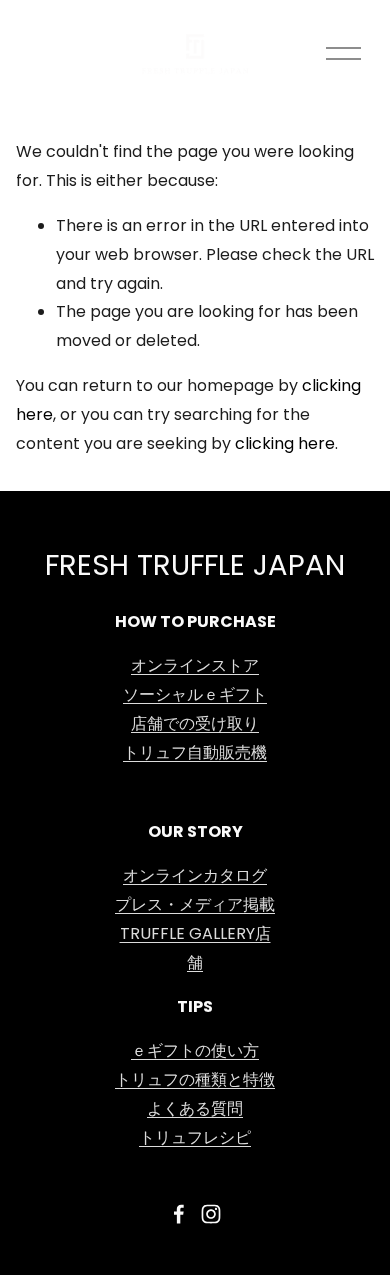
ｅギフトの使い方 (195, 1052)
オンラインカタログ (195, 877)
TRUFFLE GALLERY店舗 (195, 949)
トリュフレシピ (195, 1139)
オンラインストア (195, 667)
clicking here (285, 445)
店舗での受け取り (195, 725)
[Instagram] (211, 1214)
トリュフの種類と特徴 (195, 1081)
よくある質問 (195, 1110)
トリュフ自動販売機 (195, 754)
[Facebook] (179, 1214)
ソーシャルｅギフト (195, 696)
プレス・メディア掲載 (195, 906)
